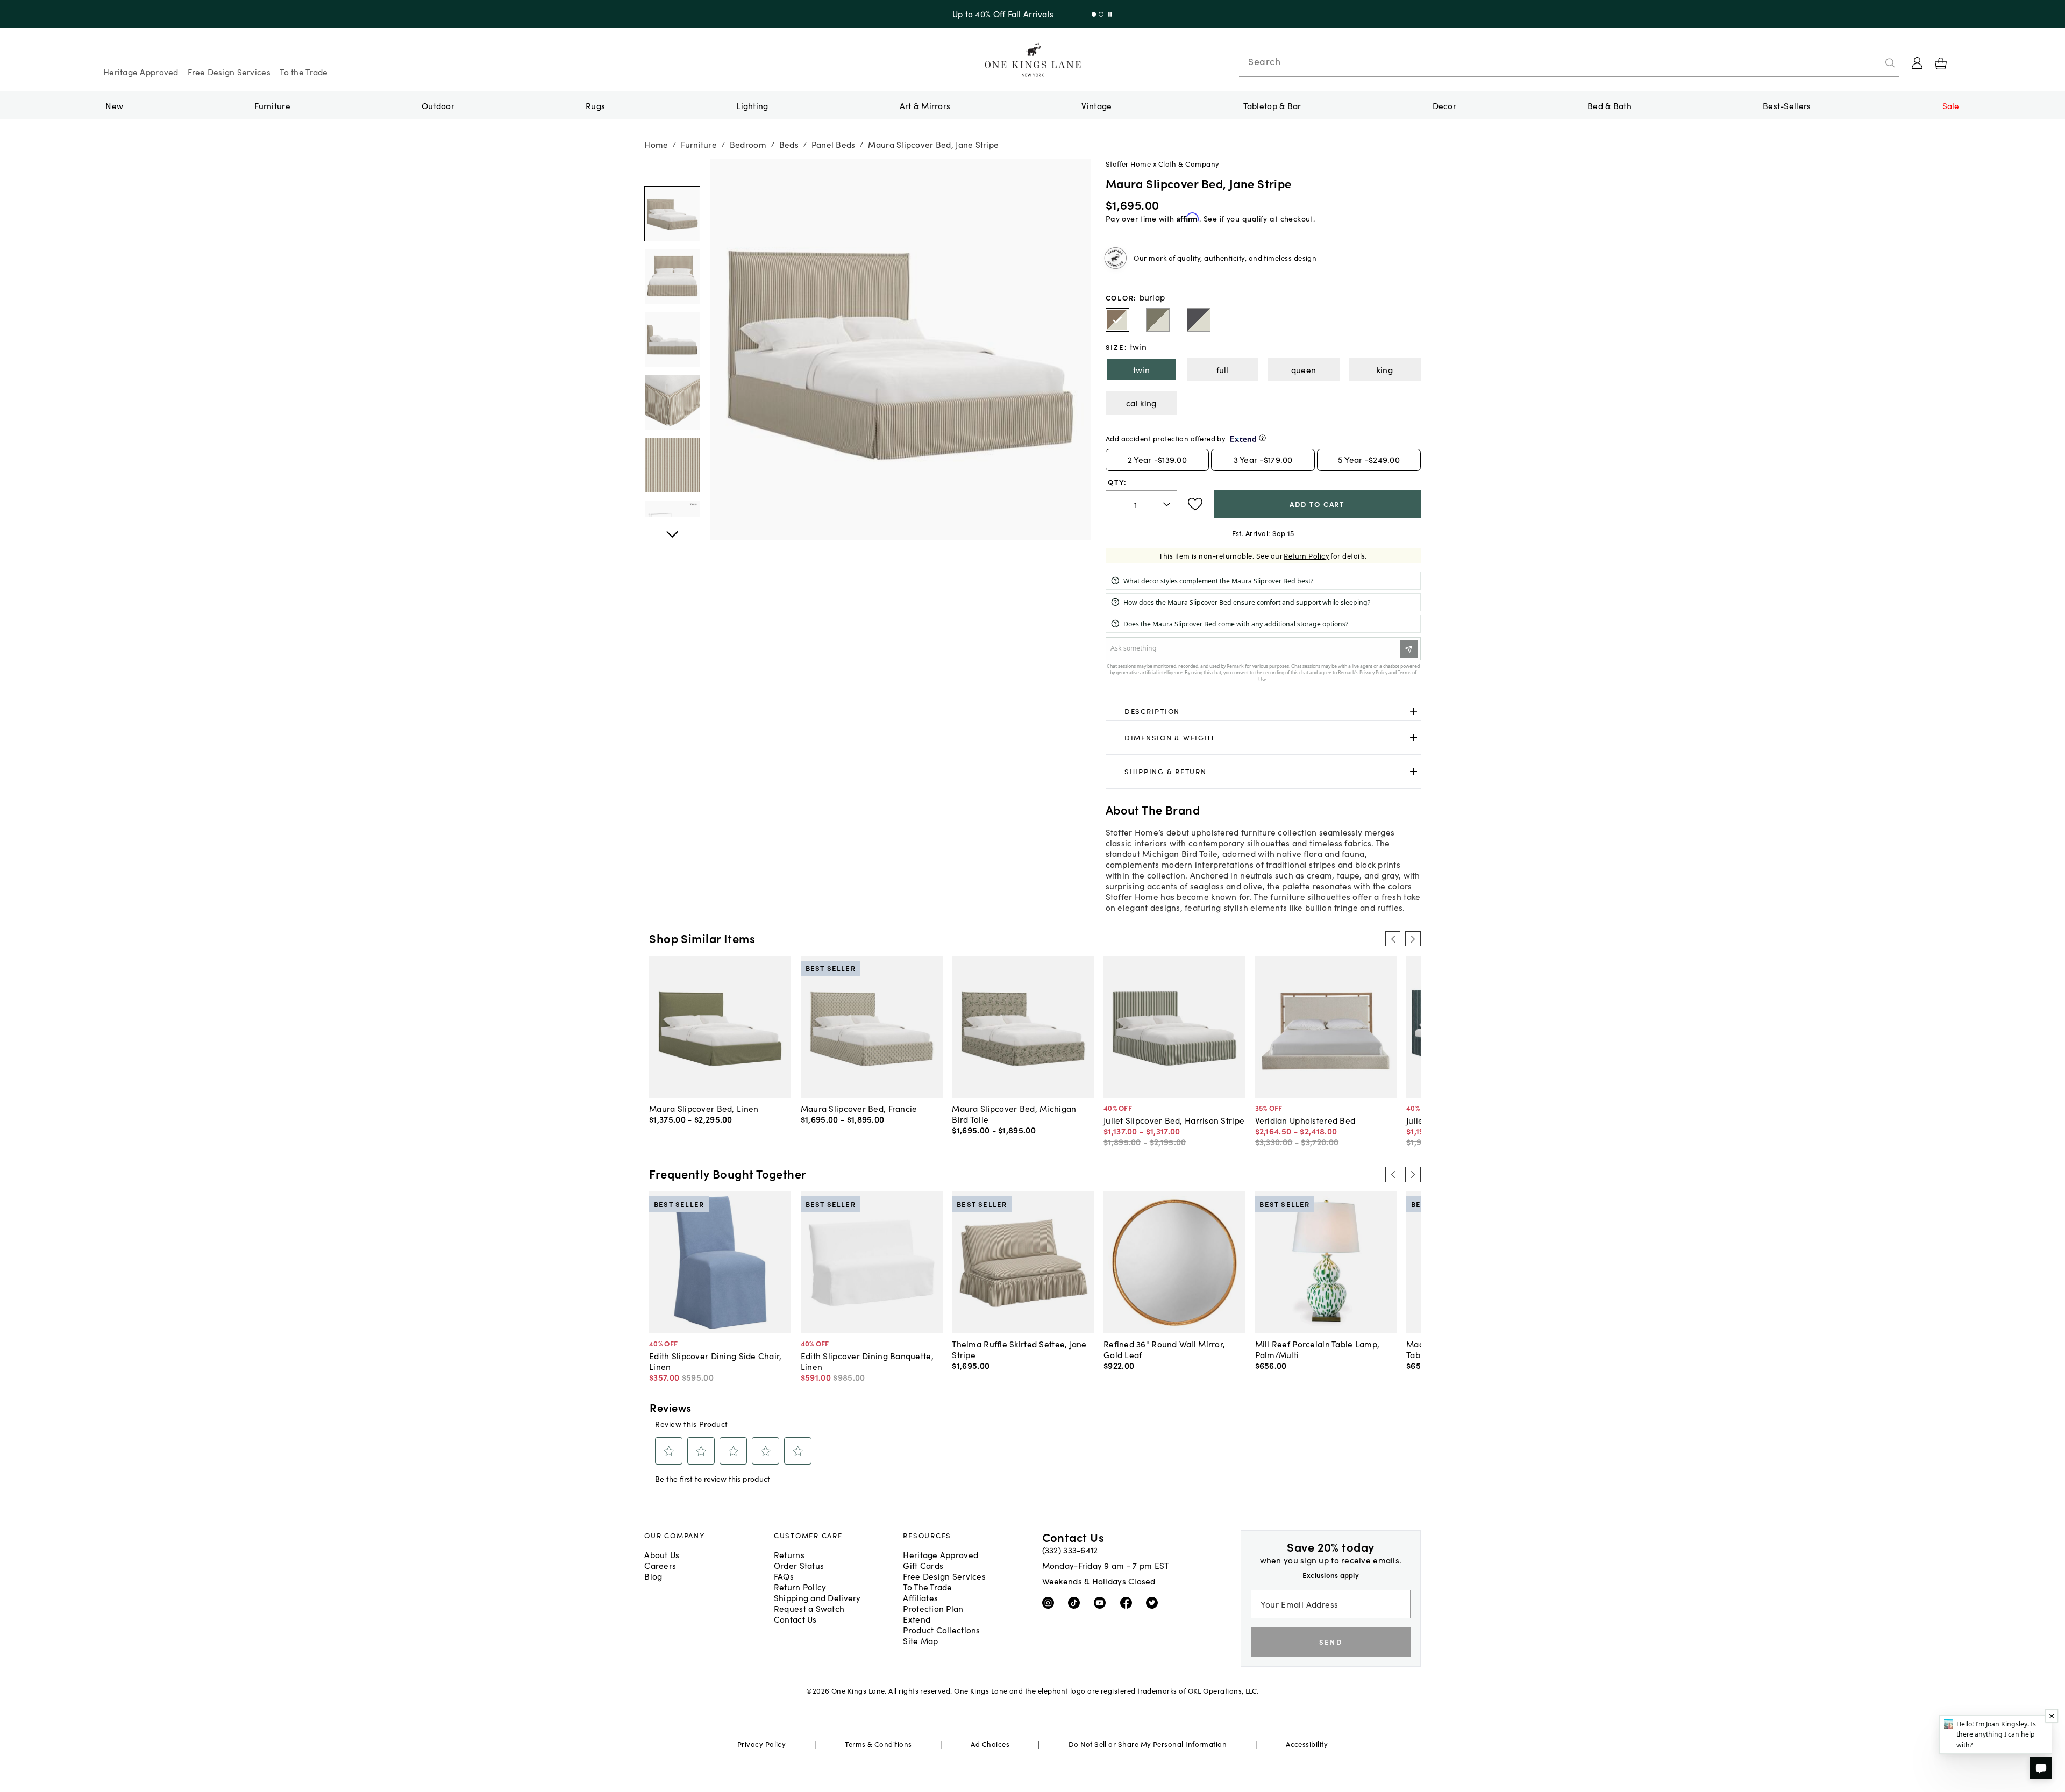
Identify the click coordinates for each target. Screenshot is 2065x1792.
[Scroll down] (672, 170)
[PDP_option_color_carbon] (1199, 320)
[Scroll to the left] (1393, 939)
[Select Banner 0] (1091, 14)
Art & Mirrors (925, 105)
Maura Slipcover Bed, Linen (704, 1108)
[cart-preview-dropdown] (1941, 63)
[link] (1263, 711)
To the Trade (304, 72)
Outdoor (438, 105)
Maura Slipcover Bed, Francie (859, 1108)
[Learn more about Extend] (1262, 438)
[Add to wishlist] (1195, 504)
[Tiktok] (1076, 1602)
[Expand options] (1414, 711)
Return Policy (1306, 556)
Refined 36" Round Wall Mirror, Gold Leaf (1164, 1349)
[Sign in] (1917, 63)
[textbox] (1141, 505)
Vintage (1096, 105)
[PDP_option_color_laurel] (1158, 320)
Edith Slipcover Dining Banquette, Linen (867, 1361)
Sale (1951, 105)
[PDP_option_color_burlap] (1117, 320)
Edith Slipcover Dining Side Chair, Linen (715, 1361)
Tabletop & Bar (1272, 105)
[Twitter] (1154, 1602)
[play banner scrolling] (1108, 14)
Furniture (272, 105)
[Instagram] (1051, 1602)
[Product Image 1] (672, 277)
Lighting (752, 105)
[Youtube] (1102, 1602)
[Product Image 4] (672, 465)
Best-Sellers (1787, 105)
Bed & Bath (1610, 105)
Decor (1444, 105)
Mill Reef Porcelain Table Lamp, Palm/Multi (1318, 1349)
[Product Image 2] (672, 339)
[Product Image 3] (672, 402)
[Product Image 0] (672, 214)
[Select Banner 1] (1098, 14)
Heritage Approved (141, 72)
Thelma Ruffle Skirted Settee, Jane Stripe (1019, 1349)
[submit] (1890, 63)
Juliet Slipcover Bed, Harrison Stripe (1174, 1120)
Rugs (595, 105)
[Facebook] (1128, 1602)
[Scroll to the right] (1413, 939)
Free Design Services (229, 72)
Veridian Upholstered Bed (1305, 1120)
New (114, 105)
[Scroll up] (672, 529)
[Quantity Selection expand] (1168, 504)
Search (1264, 61)
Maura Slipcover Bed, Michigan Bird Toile (1014, 1113)
